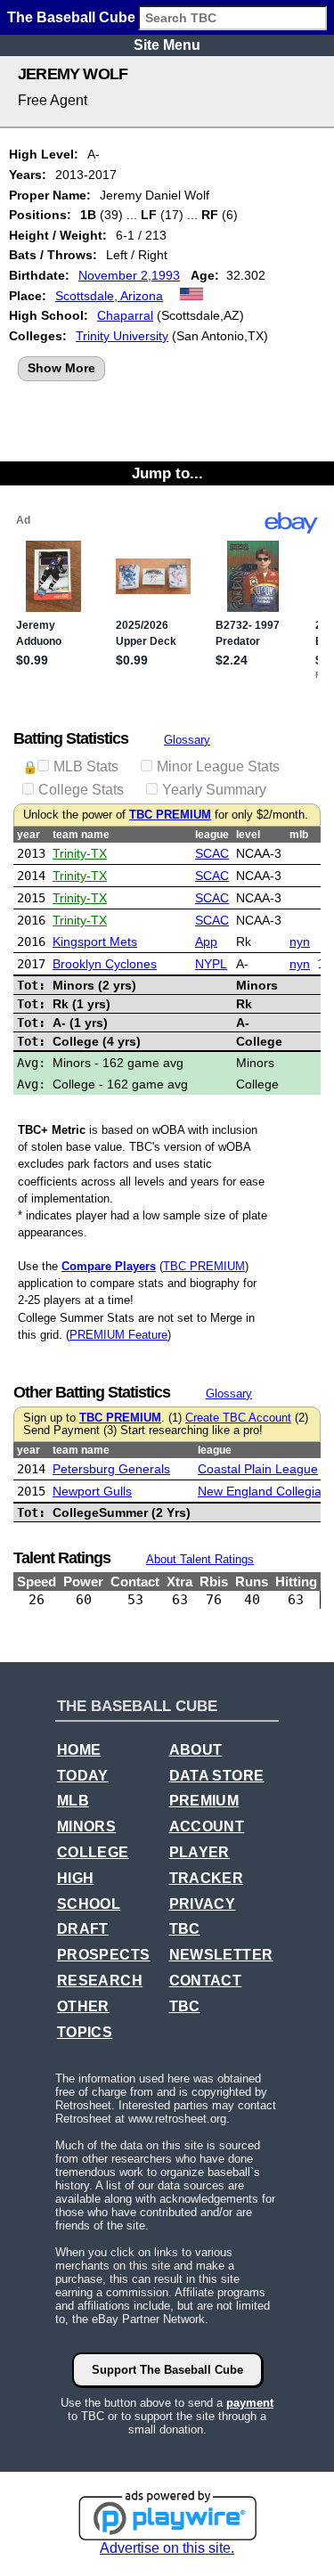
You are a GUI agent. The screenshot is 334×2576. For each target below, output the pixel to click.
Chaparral (125, 315)
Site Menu (167, 45)
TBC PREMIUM (170, 815)
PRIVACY (203, 1904)
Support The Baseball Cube (167, 2370)
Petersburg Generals (111, 1469)
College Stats (81, 790)
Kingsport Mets (95, 942)
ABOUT (196, 1750)
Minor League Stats (218, 766)
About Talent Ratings (200, 1559)
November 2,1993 (129, 275)
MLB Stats (86, 766)
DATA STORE (217, 1776)
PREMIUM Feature (118, 1335)
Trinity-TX (80, 853)
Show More (61, 368)
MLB (73, 1801)
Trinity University (122, 336)
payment (250, 2403)
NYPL (211, 964)
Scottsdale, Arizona (109, 296)
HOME (79, 1750)
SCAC (212, 853)
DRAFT (83, 1929)
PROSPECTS (104, 1955)
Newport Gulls (92, 1491)
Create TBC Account (238, 1418)
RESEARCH (100, 1981)
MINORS (86, 1826)
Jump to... (167, 473)
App (206, 942)
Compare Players (109, 1266)
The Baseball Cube (71, 17)
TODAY (83, 1776)
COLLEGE (93, 1852)
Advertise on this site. (167, 2548)
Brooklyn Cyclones (105, 964)
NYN (300, 942)
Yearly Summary (214, 790)
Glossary (187, 740)
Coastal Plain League (258, 1469)
